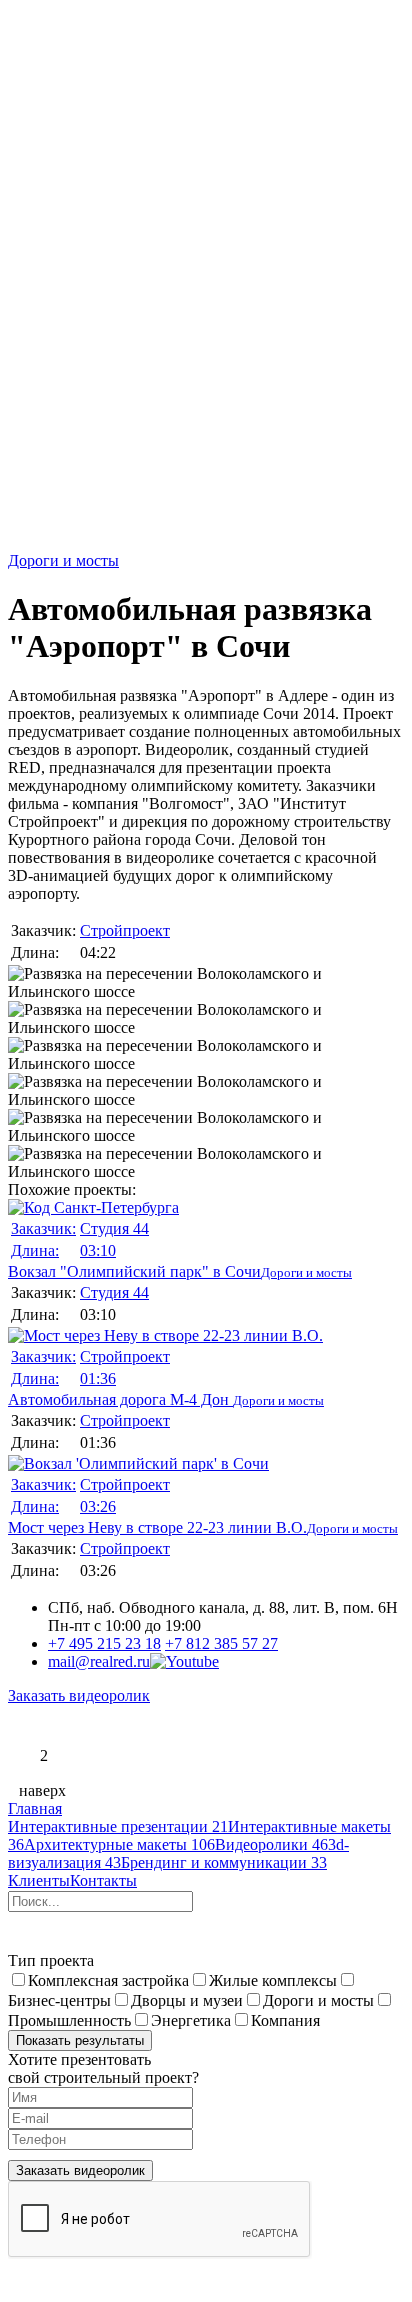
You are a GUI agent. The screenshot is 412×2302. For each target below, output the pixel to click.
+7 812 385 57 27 (221, 1643)
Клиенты (39, 1880)
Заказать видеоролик (79, 1695)
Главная (35, 1808)
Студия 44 (114, 1228)
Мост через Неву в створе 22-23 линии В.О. (157, 1506)
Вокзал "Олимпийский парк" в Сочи (134, 1250)
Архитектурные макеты (119, 1844)
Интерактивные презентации (118, 1826)
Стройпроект (125, 930)
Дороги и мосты (63, 560)
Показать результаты (80, 2040)
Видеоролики (271, 1844)
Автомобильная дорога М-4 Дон (120, 1378)
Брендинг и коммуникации (224, 1862)
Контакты (103, 1880)
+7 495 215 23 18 (104, 1643)
